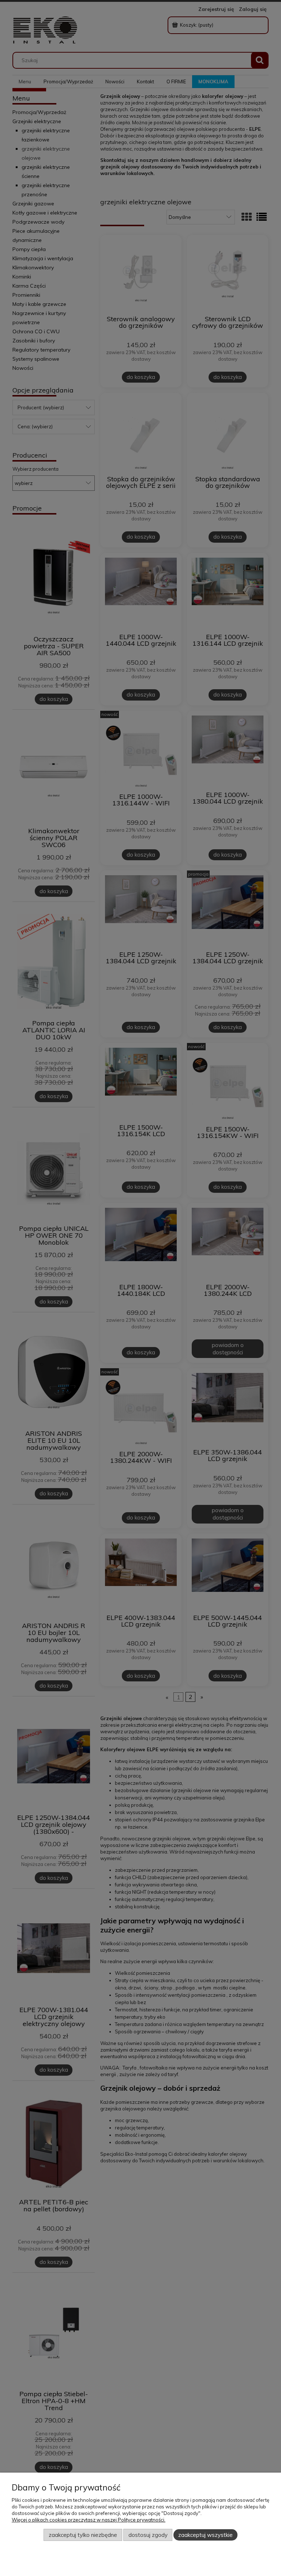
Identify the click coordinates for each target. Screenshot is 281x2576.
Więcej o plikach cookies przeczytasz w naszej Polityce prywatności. (89, 2520)
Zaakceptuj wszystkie (205, 2535)
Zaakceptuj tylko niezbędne (83, 2535)
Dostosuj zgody (148, 2535)
